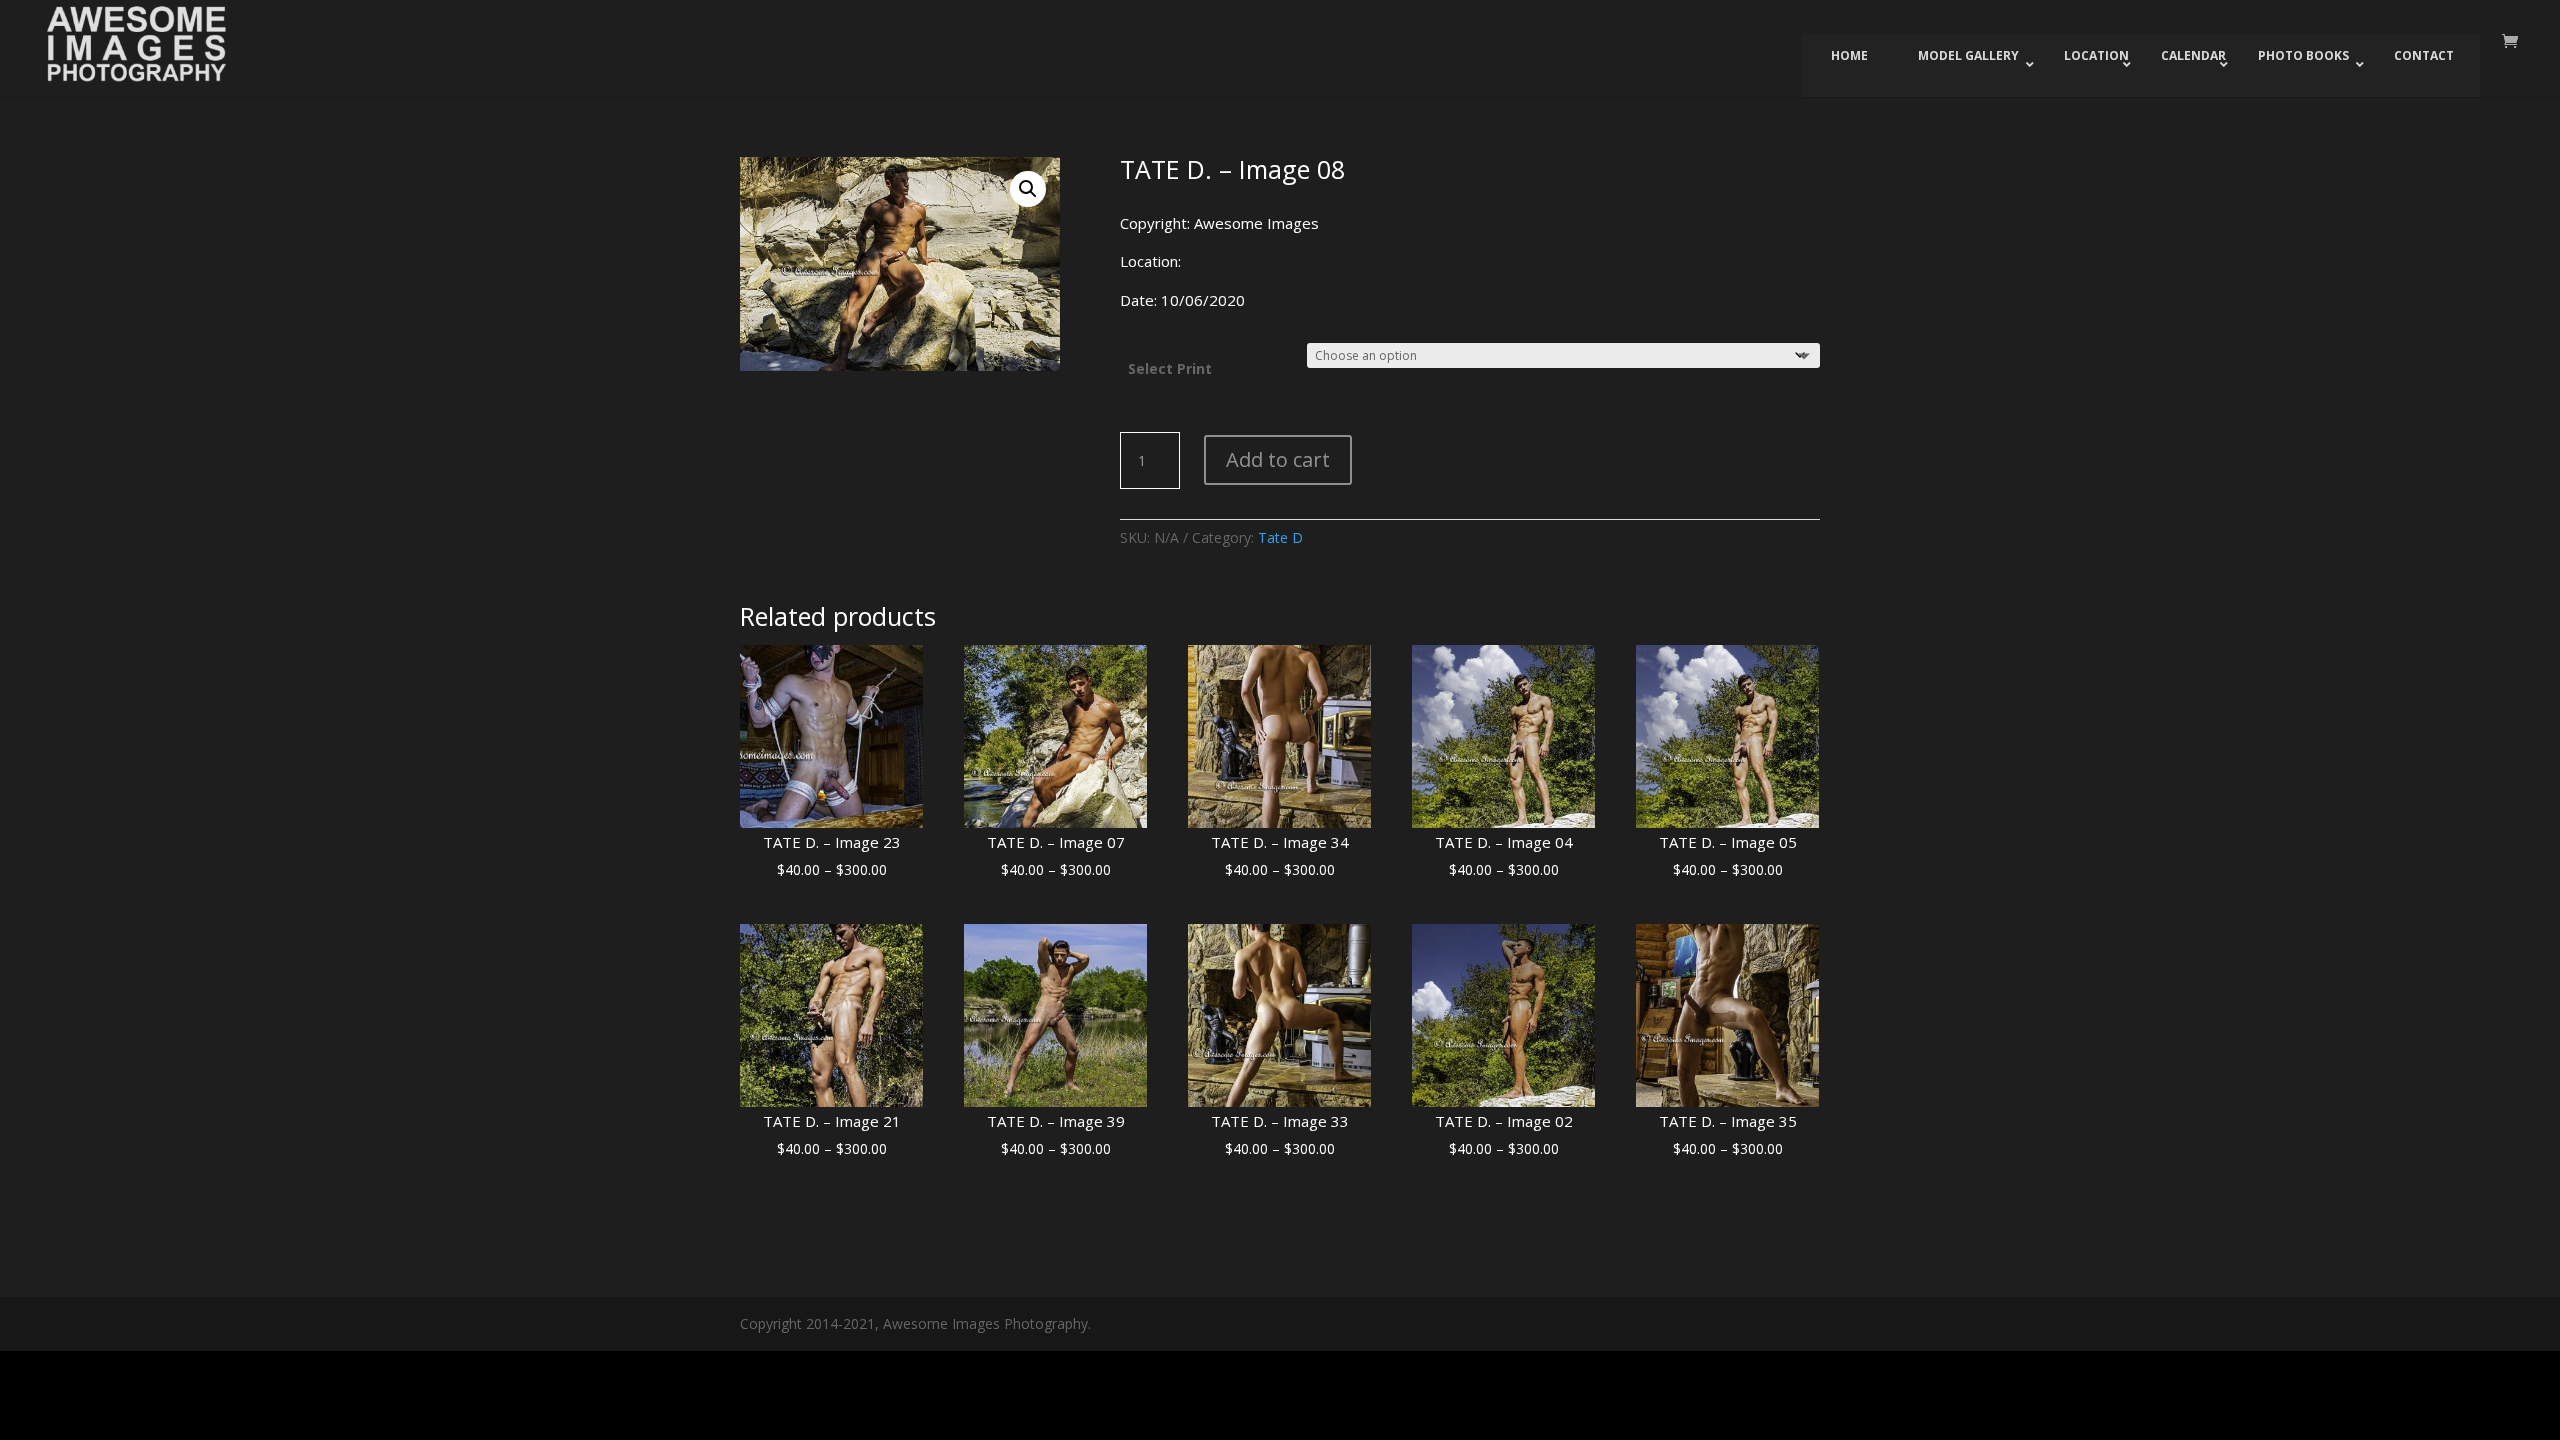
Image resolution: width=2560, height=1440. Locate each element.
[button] (1028, 189)
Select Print (1170, 368)
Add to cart (1278, 459)
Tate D (1280, 537)
